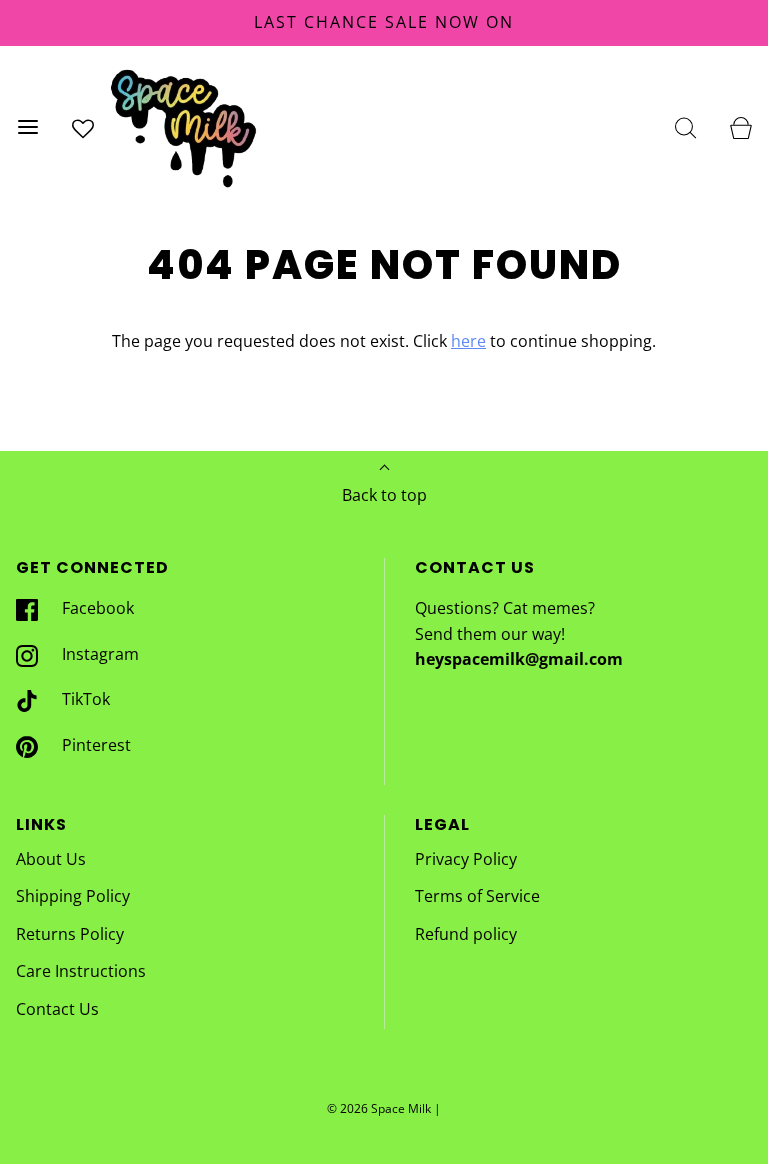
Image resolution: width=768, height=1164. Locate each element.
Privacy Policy (466, 859)
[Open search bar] (685, 127)
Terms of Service (477, 896)
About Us (51, 859)
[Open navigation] (27, 127)
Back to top (384, 495)
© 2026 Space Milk (379, 1108)
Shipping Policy (73, 896)
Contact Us (57, 1009)
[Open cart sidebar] (740, 127)
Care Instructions (81, 971)
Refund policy (466, 934)
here (468, 341)
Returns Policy (70, 934)
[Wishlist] (82, 127)
